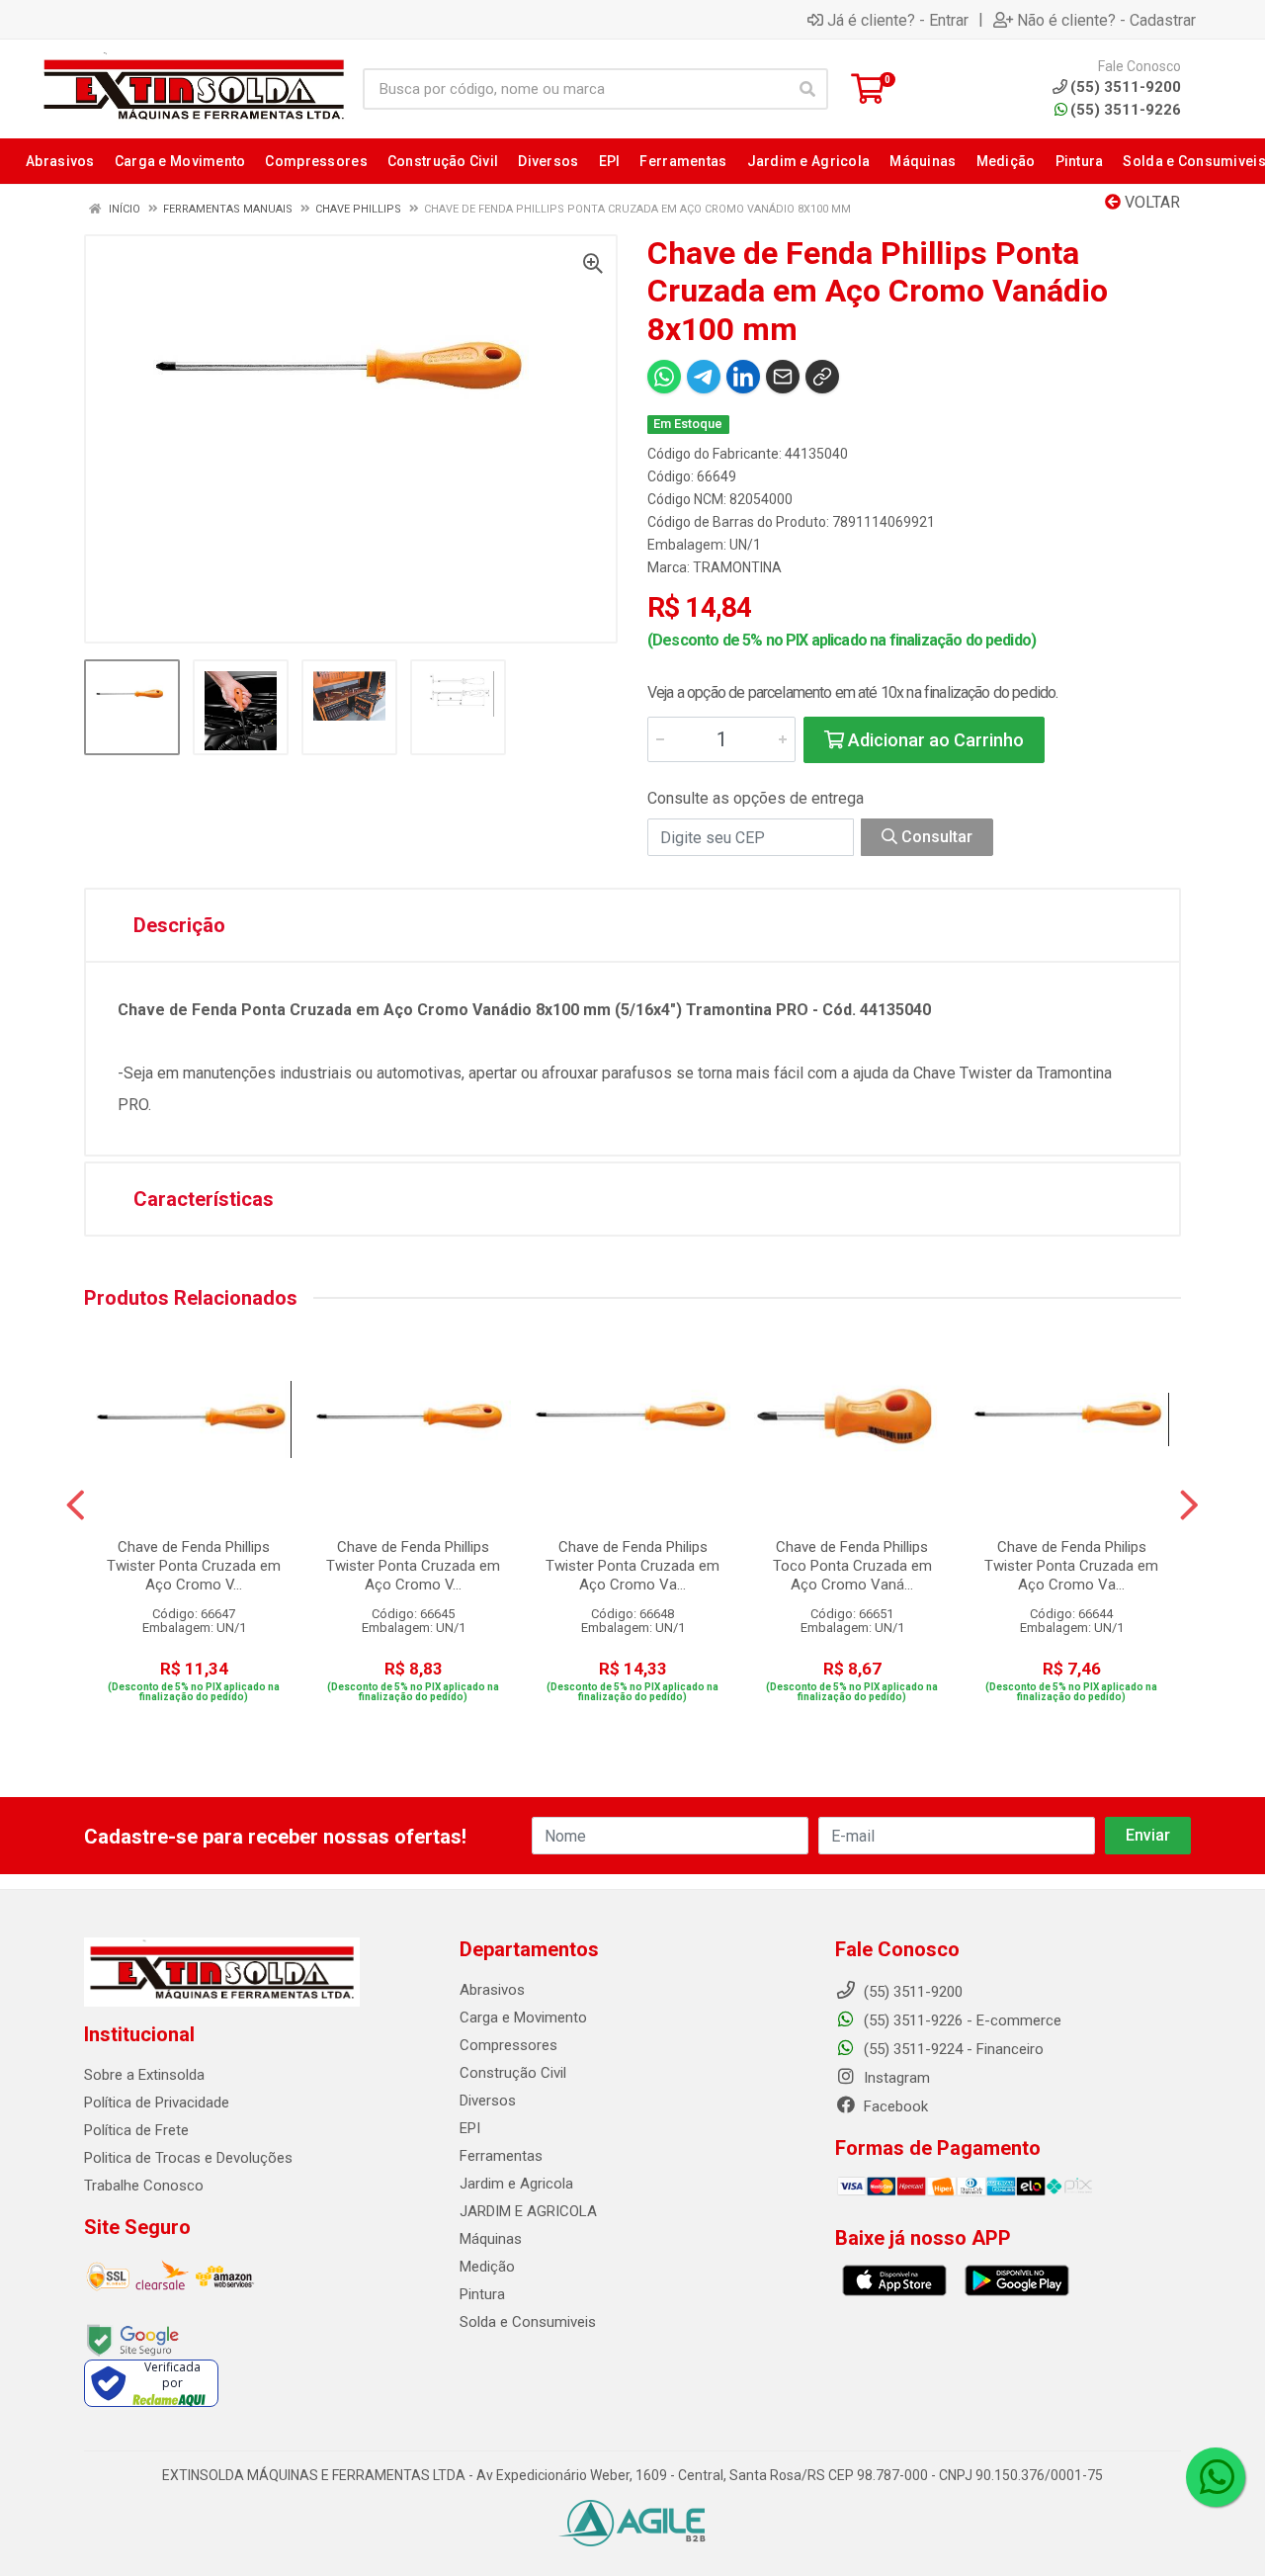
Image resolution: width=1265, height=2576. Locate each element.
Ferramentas (501, 2156)
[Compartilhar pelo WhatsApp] (664, 377)
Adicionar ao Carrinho (934, 740)
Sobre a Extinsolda (144, 2075)
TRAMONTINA (737, 567)
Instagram (895, 2078)
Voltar (1150, 202)
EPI (470, 2128)
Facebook (894, 2106)
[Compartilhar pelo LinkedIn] (743, 377)
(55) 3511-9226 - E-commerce (961, 2020)
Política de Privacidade (157, 2103)
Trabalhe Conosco (144, 2186)
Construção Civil (513, 2073)
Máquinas (491, 2239)
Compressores (508, 2045)
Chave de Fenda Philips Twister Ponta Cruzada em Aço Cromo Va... (632, 1566)
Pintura (482, 2294)
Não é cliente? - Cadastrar (1106, 20)
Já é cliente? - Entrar (898, 20)
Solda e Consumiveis (528, 2322)
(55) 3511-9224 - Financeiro (952, 2049)
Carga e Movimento (523, 2018)
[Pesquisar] (807, 89)
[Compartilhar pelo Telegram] (704, 377)
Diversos (488, 2101)
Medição (487, 2267)
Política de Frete (136, 2130)
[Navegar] (76, 1505)
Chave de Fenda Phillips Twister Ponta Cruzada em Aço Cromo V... (194, 1566)
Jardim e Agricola (516, 2184)
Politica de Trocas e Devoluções (188, 2158)
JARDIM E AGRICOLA (528, 2211)
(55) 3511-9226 (1126, 110)
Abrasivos (492, 1990)
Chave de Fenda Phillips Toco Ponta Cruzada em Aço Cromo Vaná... (852, 1566)
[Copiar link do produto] (822, 377)
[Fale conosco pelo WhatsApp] (1216, 2477)
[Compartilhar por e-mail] (783, 377)
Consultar (935, 837)
